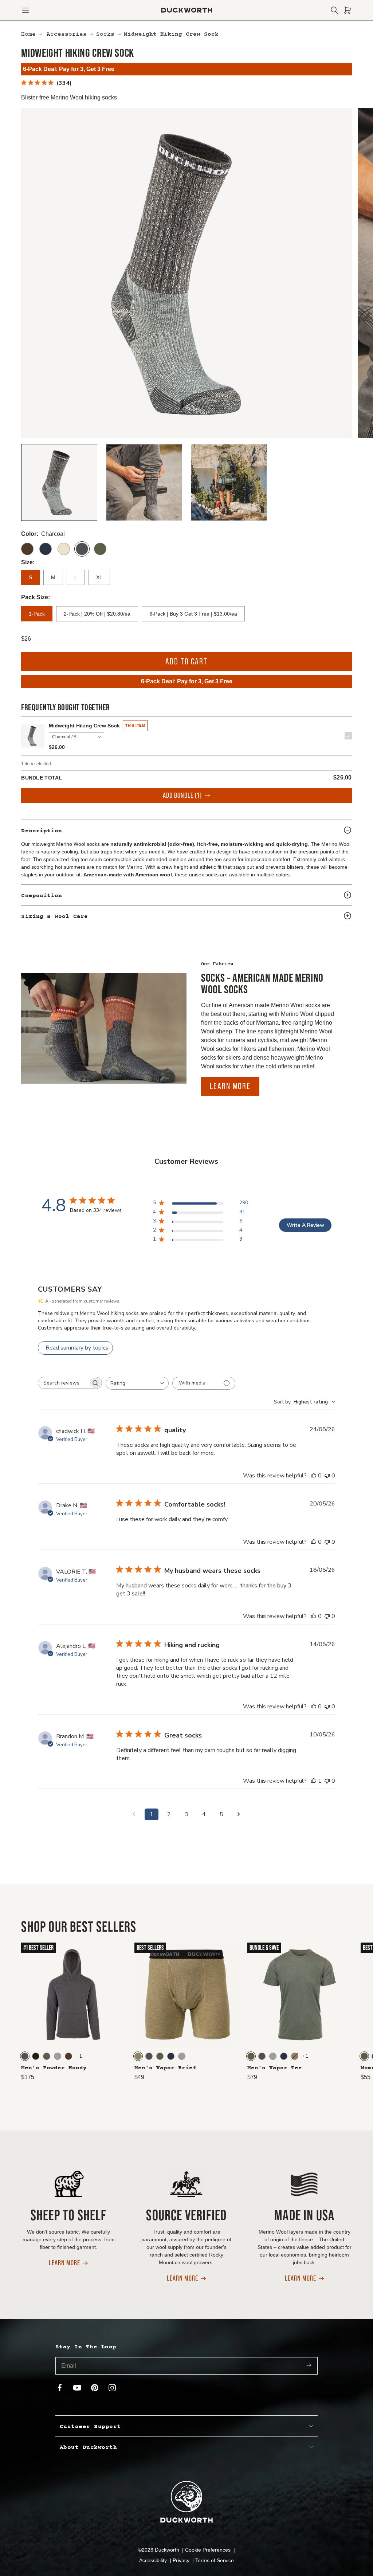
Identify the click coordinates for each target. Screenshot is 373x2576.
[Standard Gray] (58, 2056)
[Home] (187, 10)
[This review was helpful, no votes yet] (314, 1476)
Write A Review (305, 1225)
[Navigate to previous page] (134, 1814)
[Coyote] (138, 2056)
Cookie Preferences (209, 2550)
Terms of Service (215, 2560)
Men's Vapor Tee (275, 2068)
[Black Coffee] (36, 2056)
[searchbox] (63, 1383)
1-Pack (37, 614)
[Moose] (68, 2056)
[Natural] (64, 549)
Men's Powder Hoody (54, 2068)
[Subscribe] (309, 2366)
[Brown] (27, 549)
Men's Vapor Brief (165, 2068)
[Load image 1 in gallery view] (59, 482)
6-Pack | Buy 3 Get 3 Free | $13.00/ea (193, 614)
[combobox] (137, 1383)
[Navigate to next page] (239, 1814)
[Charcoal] (82, 549)
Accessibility (154, 2560)
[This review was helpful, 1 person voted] (314, 1781)
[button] (25, 10)
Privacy (182, 2560)
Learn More (230, 1086)
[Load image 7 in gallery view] (229, 482)
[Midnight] (46, 549)
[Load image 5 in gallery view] (144, 482)
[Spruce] (100, 549)
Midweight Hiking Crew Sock (84, 726)
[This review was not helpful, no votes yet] (327, 1476)
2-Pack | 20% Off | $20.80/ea (97, 614)
